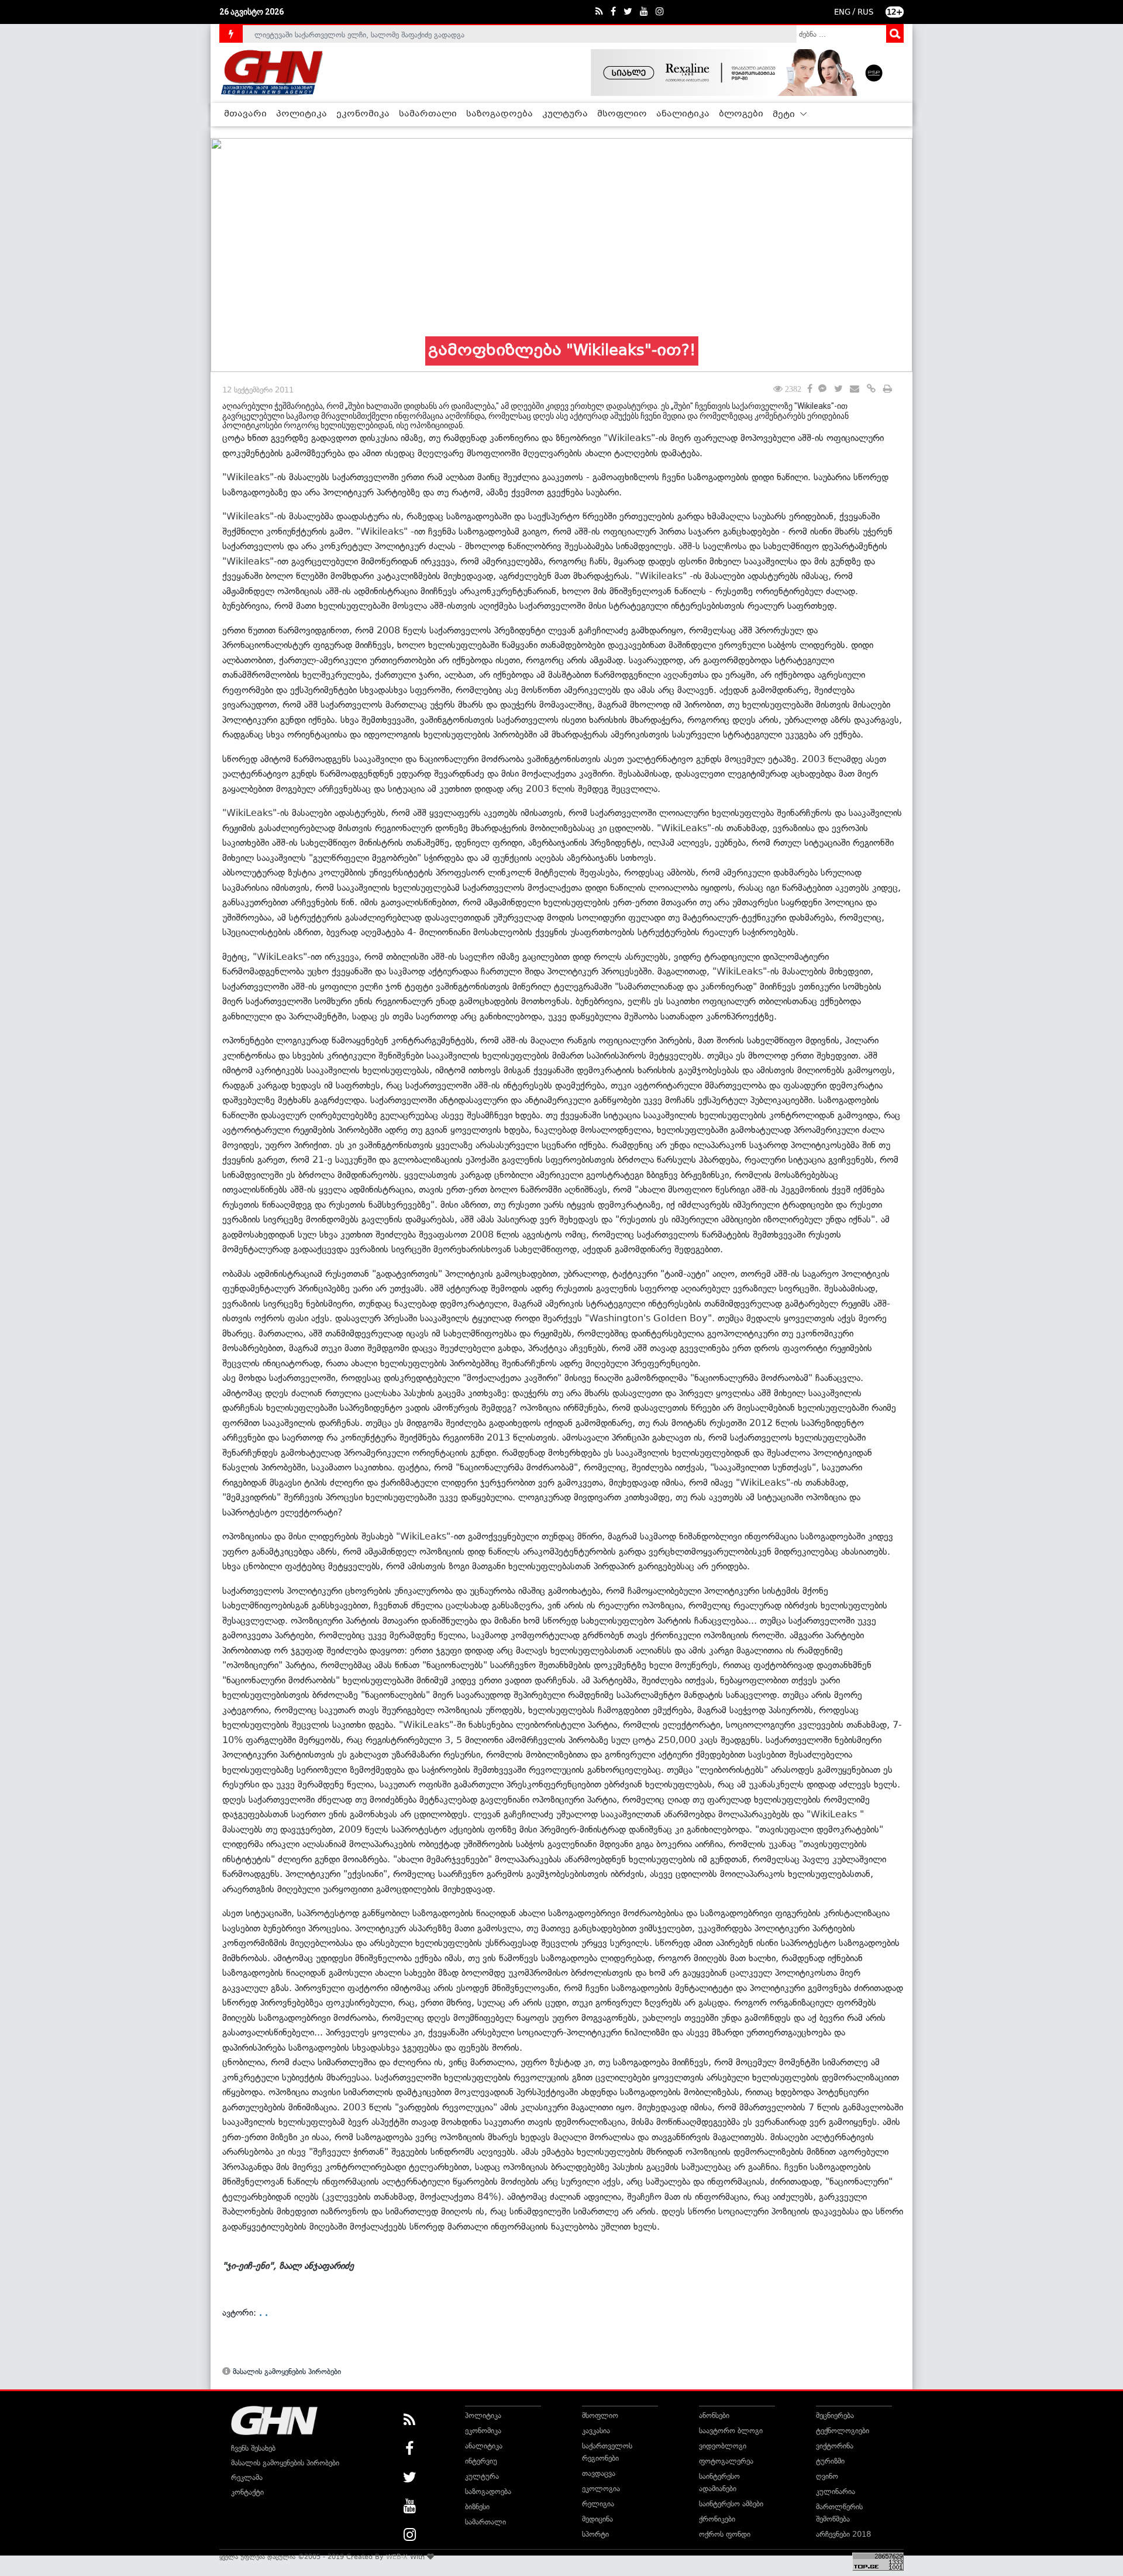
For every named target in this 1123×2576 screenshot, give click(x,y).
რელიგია (598, 2504)
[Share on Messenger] (822, 389)
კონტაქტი (247, 2492)
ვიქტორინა (835, 2446)
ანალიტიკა (683, 114)
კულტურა (565, 114)
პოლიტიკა (302, 114)
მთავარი (245, 114)
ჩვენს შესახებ (253, 2448)
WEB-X (397, 2557)
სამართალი (428, 114)
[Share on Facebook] (810, 387)
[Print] (888, 389)
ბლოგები (741, 114)
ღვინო (827, 2476)
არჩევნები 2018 (843, 2534)
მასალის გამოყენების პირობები (286, 2372)
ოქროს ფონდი (725, 2534)
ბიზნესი (477, 2507)
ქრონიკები (717, 2519)
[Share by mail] (855, 389)
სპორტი (595, 2534)
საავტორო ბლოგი (731, 2431)
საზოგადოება (500, 114)
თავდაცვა (599, 2473)
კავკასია (596, 2431)
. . (263, 2312)
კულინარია (836, 2491)
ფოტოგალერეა (726, 2461)
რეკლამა (247, 2477)
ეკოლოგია (601, 2489)
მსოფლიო (622, 114)
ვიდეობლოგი (723, 2446)
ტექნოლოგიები (843, 2431)
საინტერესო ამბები (731, 2504)
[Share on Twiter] (838, 389)
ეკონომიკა (363, 114)
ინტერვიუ (481, 2461)
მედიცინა (597, 2519)
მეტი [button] (785, 115)
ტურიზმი (830, 2461)
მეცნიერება (835, 2415)
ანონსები (714, 2415)
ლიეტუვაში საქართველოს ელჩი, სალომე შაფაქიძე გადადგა (359, 34)
